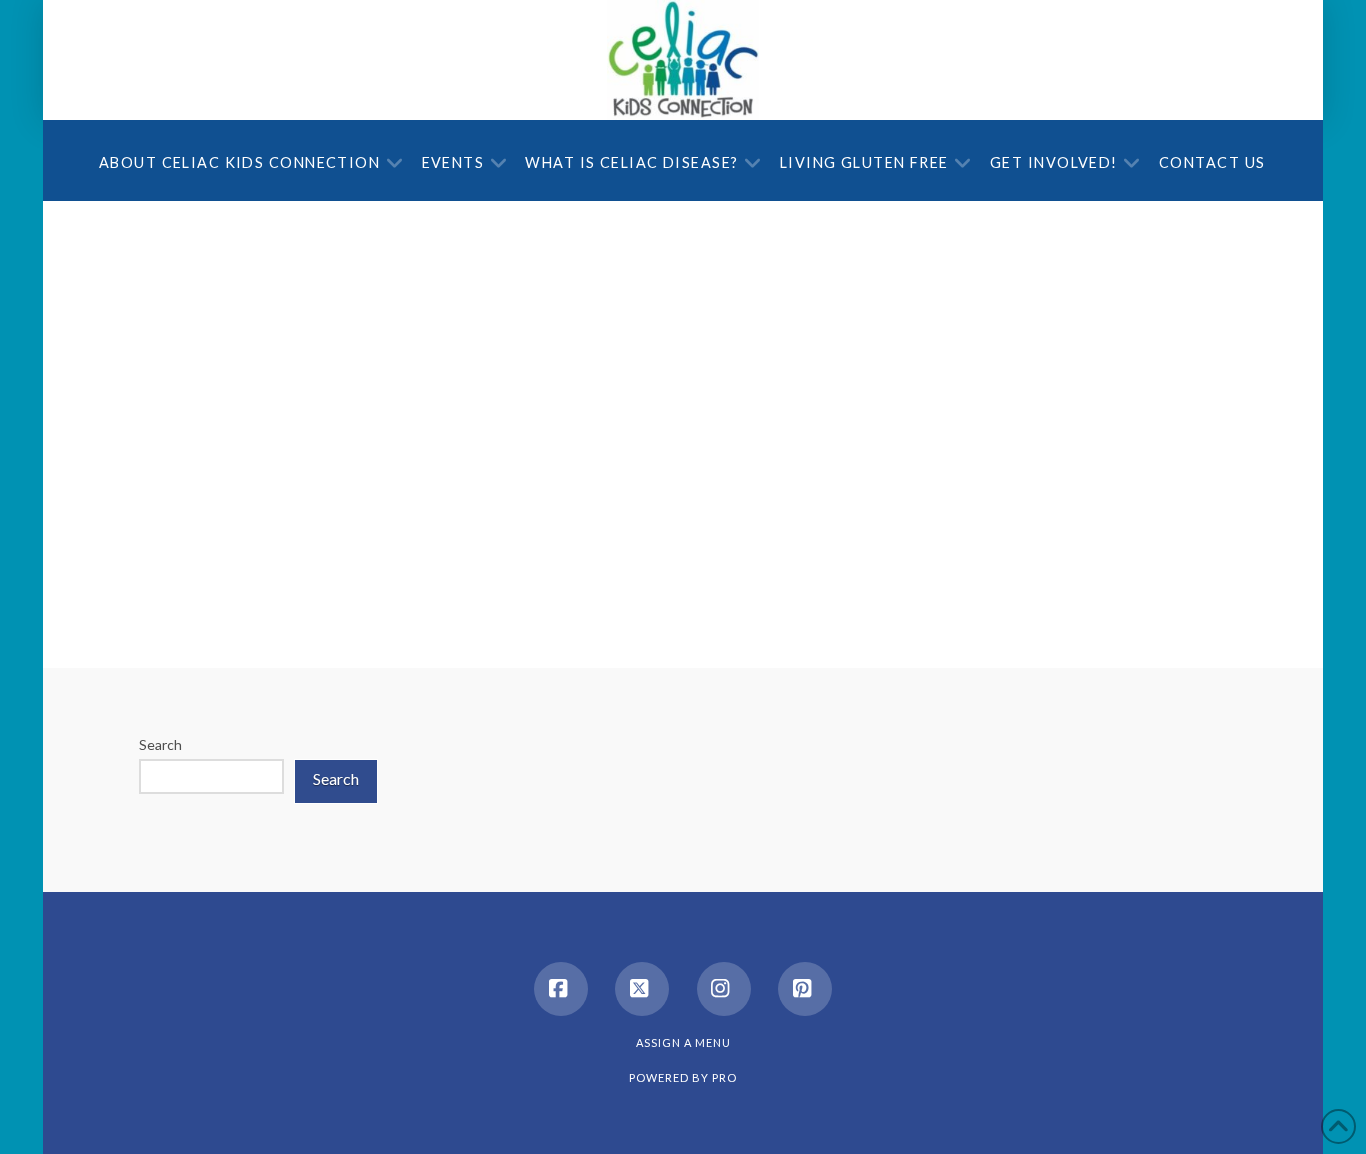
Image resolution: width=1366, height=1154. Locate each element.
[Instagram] (724, 989)
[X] (642, 989)
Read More (502, 574)
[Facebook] (561, 989)
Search (160, 744)
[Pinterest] (805, 989)
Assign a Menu (683, 1042)
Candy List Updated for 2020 (372, 273)
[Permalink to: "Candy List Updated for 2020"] (404, 350)
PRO (724, 1077)
